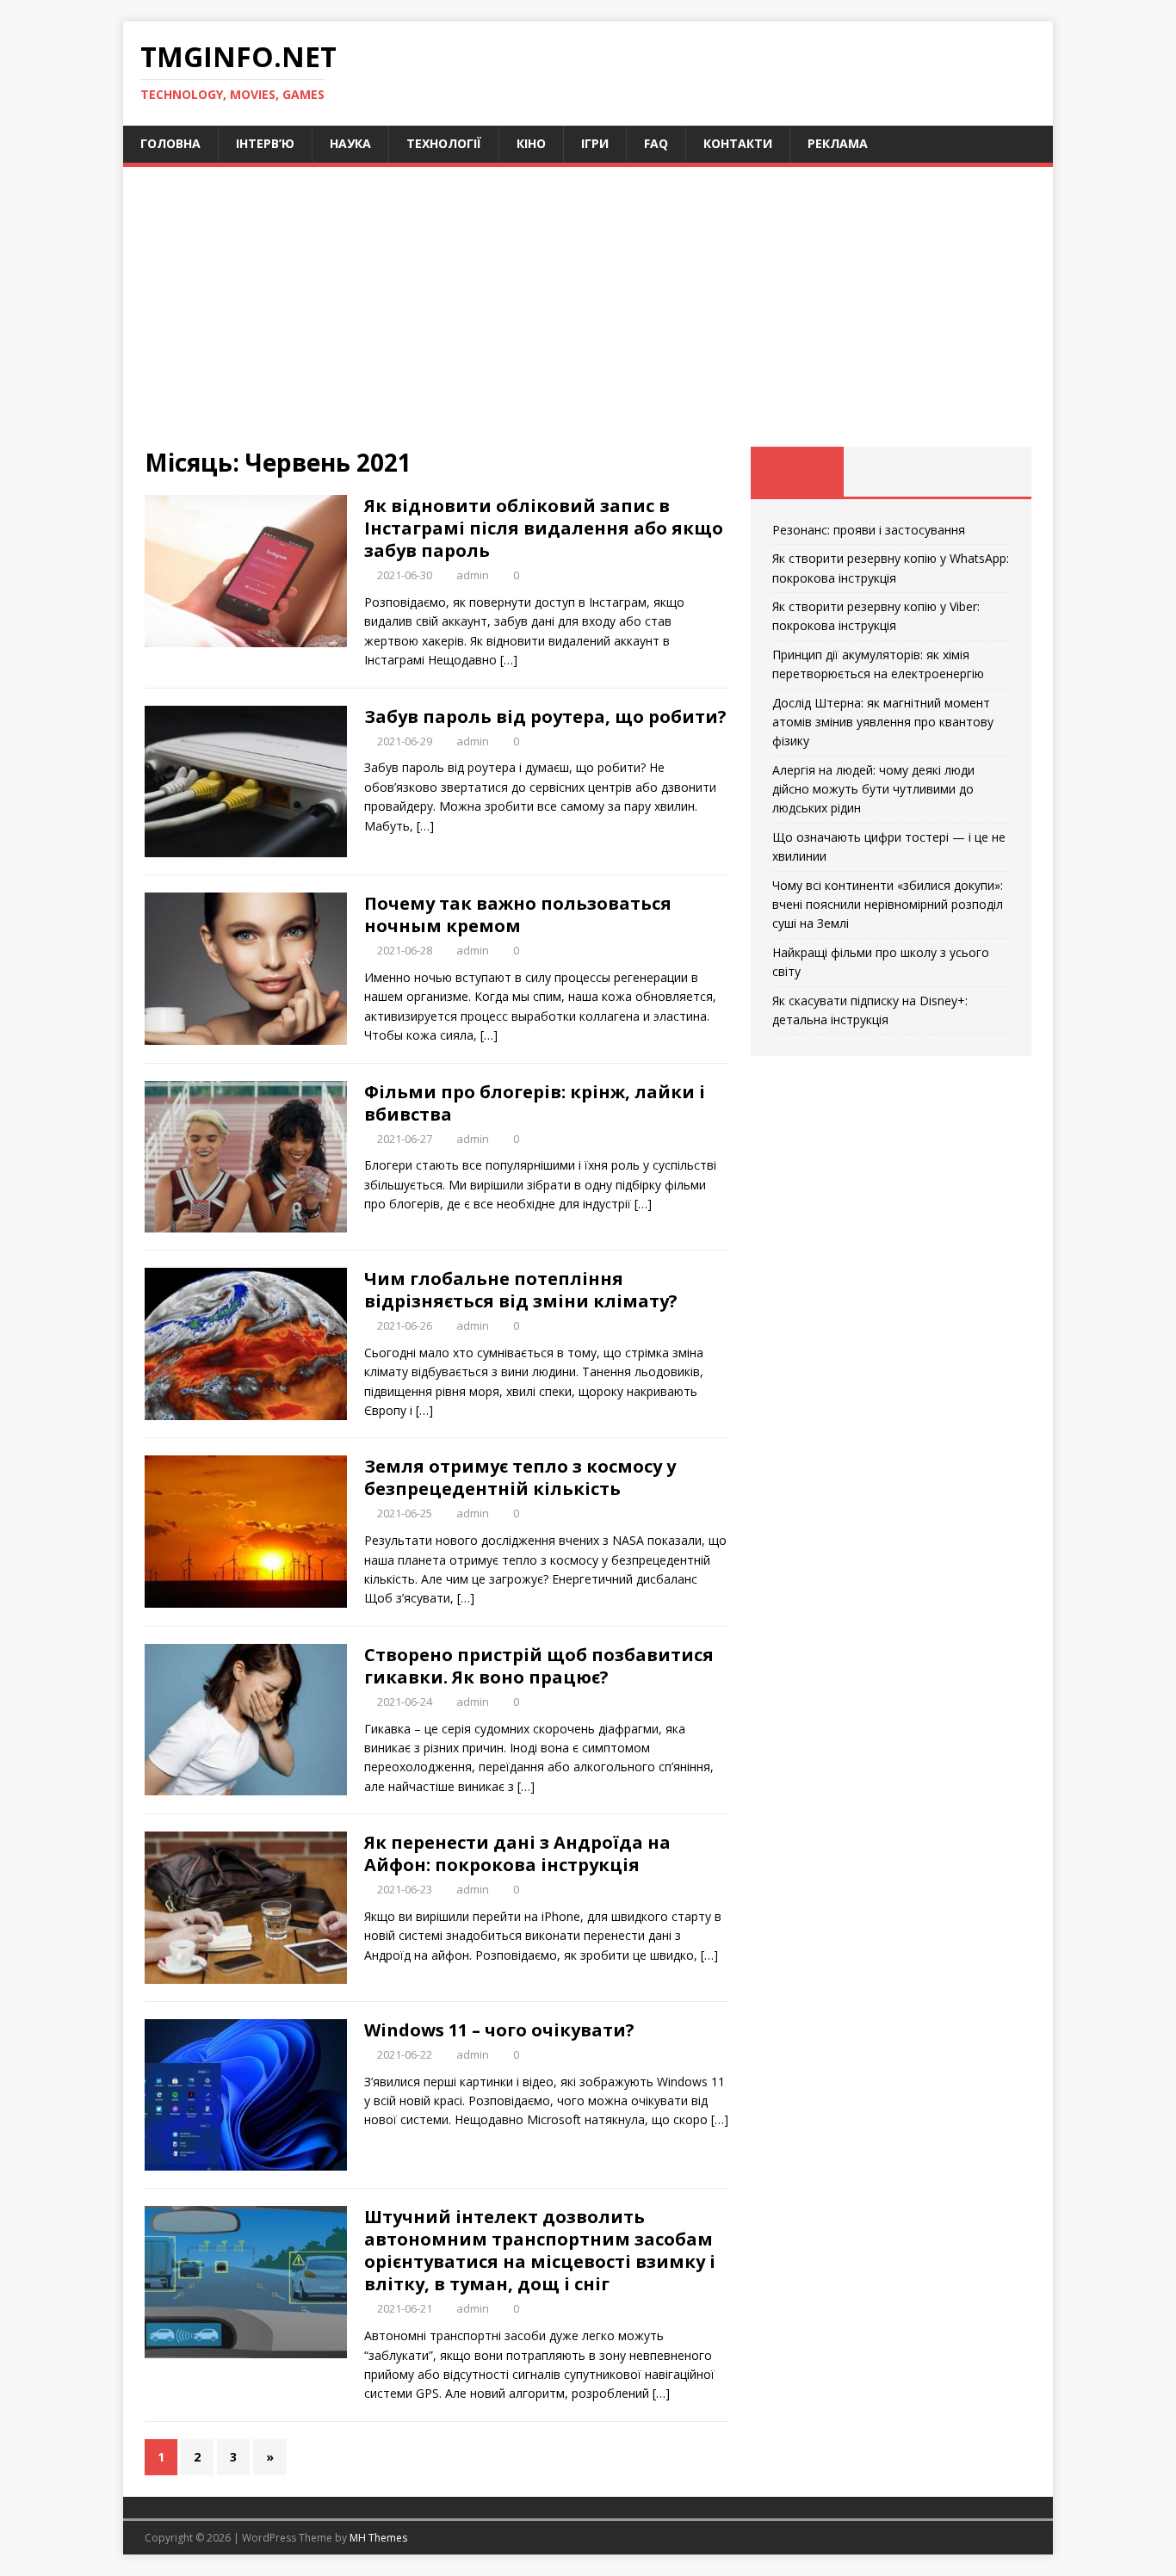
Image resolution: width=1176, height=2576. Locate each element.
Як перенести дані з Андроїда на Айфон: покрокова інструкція (517, 1853)
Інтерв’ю (265, 143)
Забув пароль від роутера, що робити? (545, 717)
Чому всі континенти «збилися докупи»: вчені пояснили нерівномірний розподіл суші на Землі (888, 905)
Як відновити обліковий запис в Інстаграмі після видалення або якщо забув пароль (544, 528)
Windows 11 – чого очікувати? (499, 2030)
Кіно (531, 143)
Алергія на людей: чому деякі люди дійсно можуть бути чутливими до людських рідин (873, 789)
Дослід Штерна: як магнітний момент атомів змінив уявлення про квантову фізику (883, 722)
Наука (350, 143)
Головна (170, 143)
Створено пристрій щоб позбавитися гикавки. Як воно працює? (539, 1666)
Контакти (738, 143)
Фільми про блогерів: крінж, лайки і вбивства (535, 1103)
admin (473, 575)
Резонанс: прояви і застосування (869, 530)
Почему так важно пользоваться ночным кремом (518, 914)
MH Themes (378, 2538)
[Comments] (984, 472)
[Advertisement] (588, 318)
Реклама (838, 143)
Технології (444, 143)
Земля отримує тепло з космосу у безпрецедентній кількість (520, 1477)
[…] (509, 660)
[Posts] (798, 472)
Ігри (595, 143)
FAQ (656, 143)
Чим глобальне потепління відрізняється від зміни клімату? (521, 1290)
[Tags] (891, 472)
